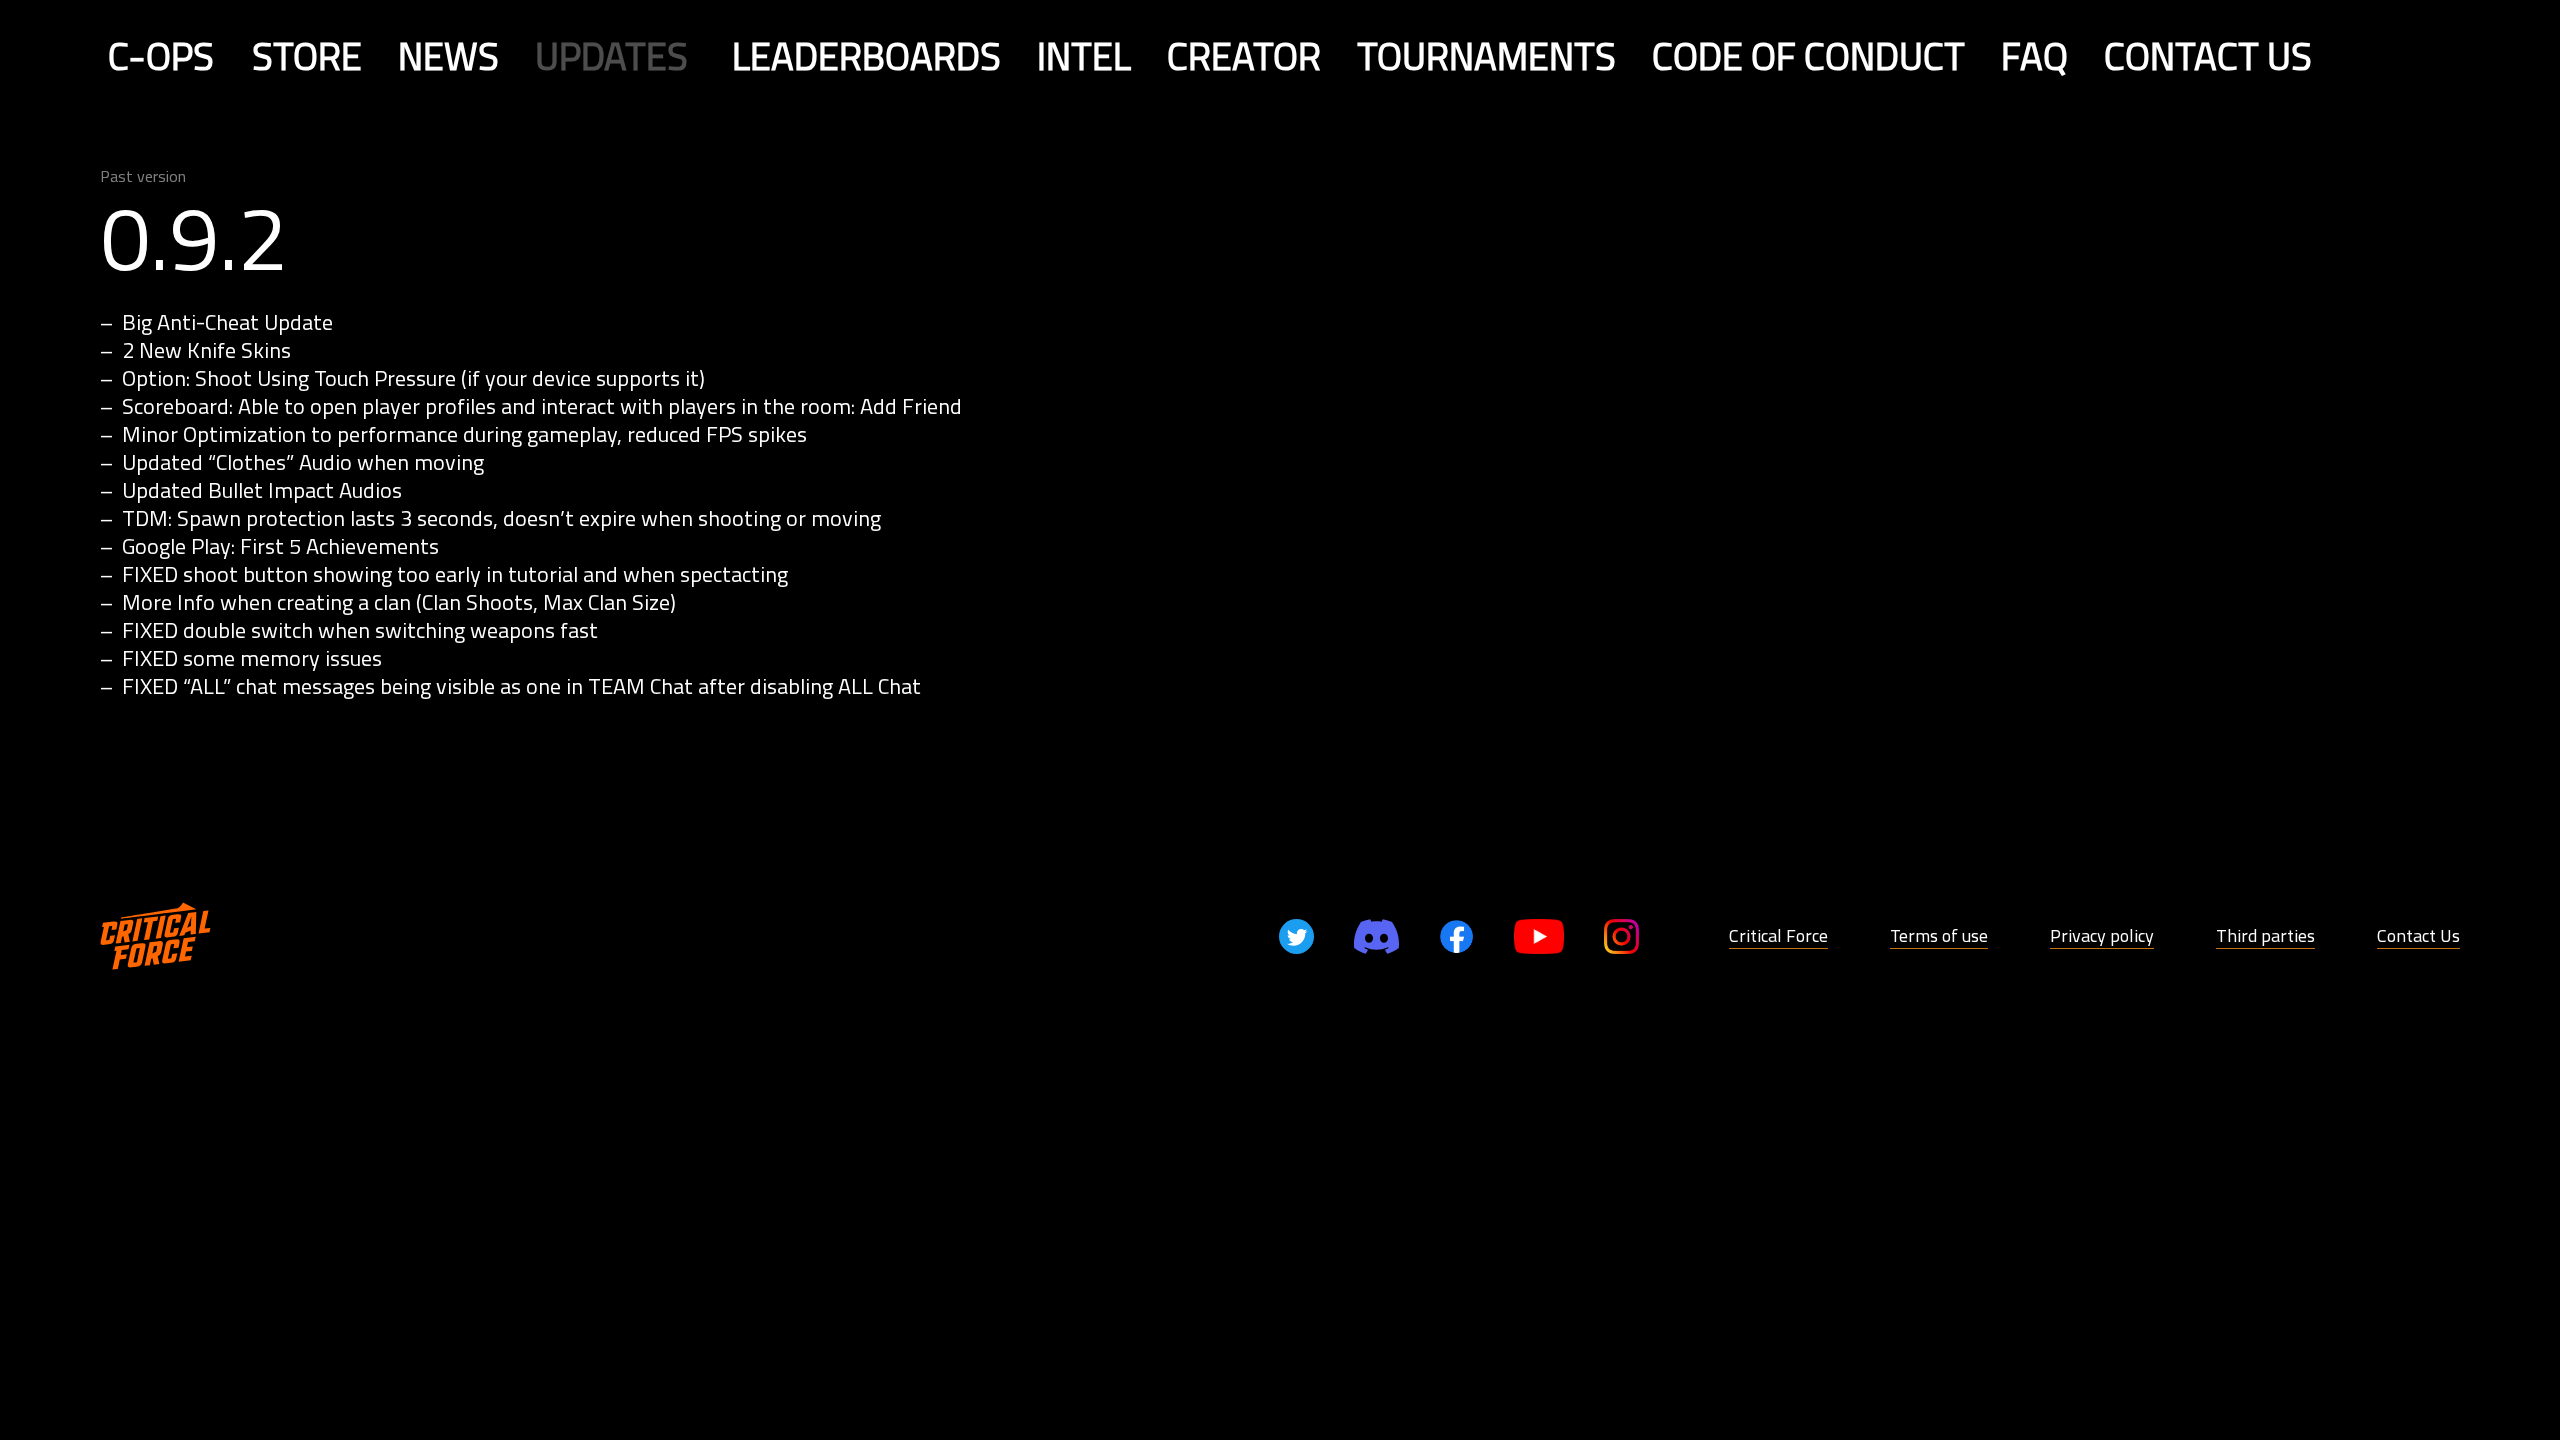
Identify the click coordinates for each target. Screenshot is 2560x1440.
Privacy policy (2102, 935)
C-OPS (161, 56)
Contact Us (2418, 935)
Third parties (2265, 935)
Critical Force (1778, 935)
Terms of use (1939, 935)
